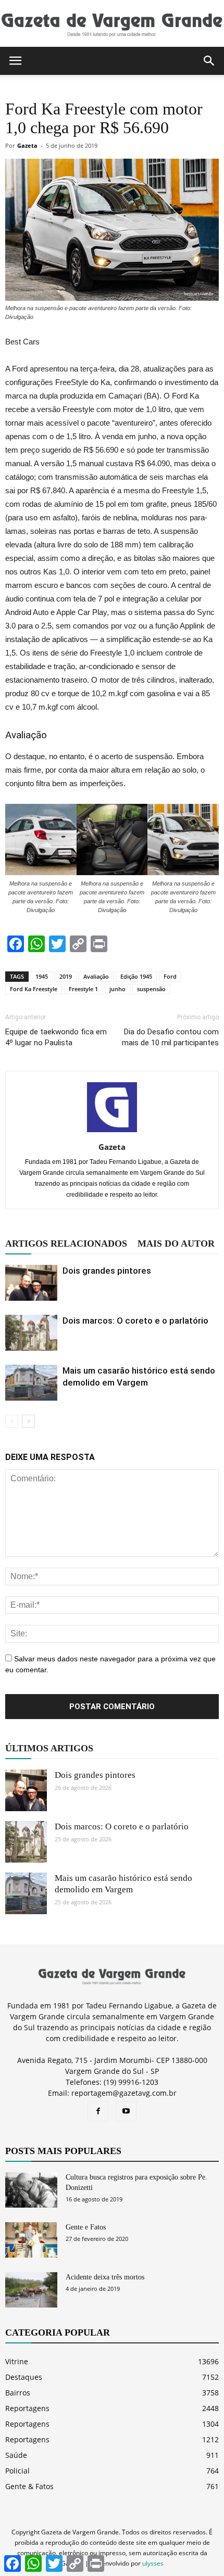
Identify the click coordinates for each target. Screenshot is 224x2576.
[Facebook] (98, 2111)
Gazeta (27, 145)
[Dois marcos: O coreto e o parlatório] (31, 1333)
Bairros (18, 2393)
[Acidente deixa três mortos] (31, 2290)
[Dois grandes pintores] (31, 1283)
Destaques (24, 2377)
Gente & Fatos (29, 2486)
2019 (66, 976)
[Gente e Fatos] (31, 2240)
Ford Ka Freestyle (34, 989)
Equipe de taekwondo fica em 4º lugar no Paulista (56, 1037)
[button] (209, 61)
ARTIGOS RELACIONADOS (66, 1244)
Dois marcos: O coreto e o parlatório (135, 1321)
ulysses (153, 2563)
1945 (42, 976)
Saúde (16, 2455)
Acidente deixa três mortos (105, 2277)
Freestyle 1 (83, 989)
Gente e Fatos (86, 2227)
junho (117, 989)
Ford (170, 976)
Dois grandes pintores (107, 1271)
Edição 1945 (136, 976)
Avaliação (96, 976)
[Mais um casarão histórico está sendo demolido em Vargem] (31, 1383)
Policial (17, 2471)
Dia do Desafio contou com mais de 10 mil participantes (170, 1037)
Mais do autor (176, 1244)
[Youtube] (126, 2111)
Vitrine (17, 2361)
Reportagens (27, 2408)
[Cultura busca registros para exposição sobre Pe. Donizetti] (31, 2190)
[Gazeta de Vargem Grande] (112, 24)
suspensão (151, 989)
